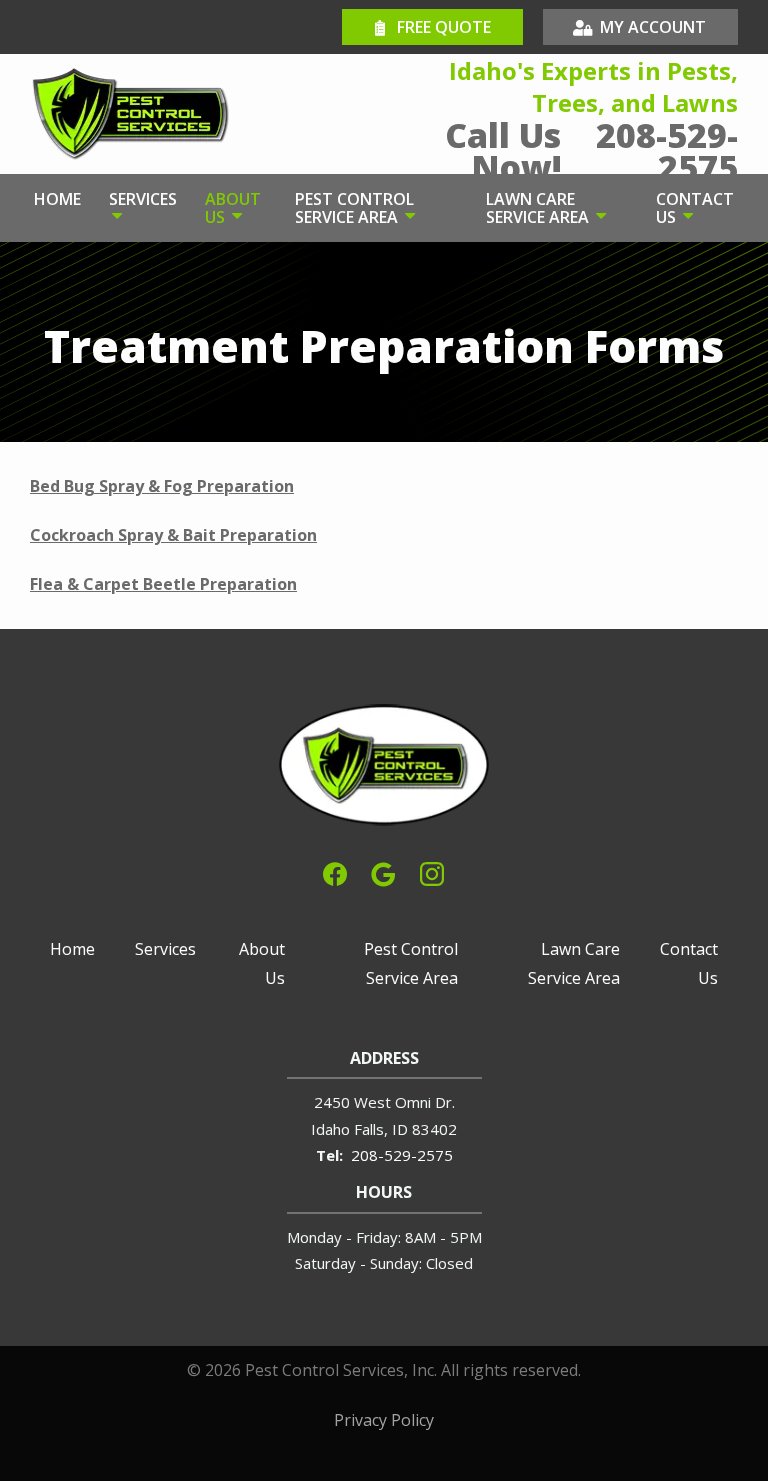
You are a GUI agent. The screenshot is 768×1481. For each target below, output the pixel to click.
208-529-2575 (402, 1155)
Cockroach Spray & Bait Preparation (173, 535)
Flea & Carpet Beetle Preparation (163, 584)
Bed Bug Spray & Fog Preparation (162, 486)
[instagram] (432, 872)
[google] (383, 872)
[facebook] (335, 872)
